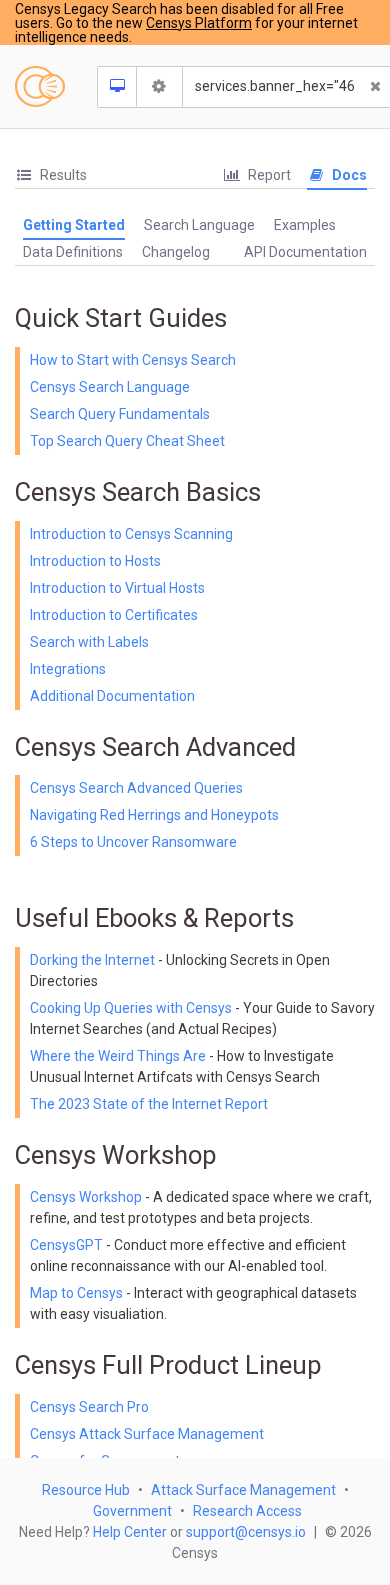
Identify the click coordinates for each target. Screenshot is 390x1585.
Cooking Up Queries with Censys (132, 1008)
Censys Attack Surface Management (147, 1434)
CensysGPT (66, 1245)
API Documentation (305, 252)
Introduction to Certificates (114, 615)
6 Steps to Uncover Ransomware (133, 842)
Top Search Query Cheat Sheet (127, 441)
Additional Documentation (112, 696)
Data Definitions (73, 252)
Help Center (130, 1532)
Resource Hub (86, 1490)
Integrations (68, 669)
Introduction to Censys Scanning (131, 534)
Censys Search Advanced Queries (136, 788)
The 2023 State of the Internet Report (149, 1104)
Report (268, 175)
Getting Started (74, 225)
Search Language (199, 225)
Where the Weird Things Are (119, 1056)
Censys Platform (199, 23)
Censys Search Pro (89, 1407)
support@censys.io (246, 1532)
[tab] (51, 175)
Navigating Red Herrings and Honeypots (154, 815)
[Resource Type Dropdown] (117, 87)
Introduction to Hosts (95, 561)
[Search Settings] (160, 87)
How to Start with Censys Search (133, 360)
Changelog (176, 252)
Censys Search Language (110, 387)
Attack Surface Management (243, 1490)
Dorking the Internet (94, 960)
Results (62, 175)
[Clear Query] (376, 87)
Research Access (247, 1511)
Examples (305, 225)
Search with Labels (89, 642)
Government (132, 1511)
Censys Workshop (86, 1197)
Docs (348, 175)
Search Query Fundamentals (120, 414)
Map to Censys (76, 1293)
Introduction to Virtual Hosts (117, 588)
